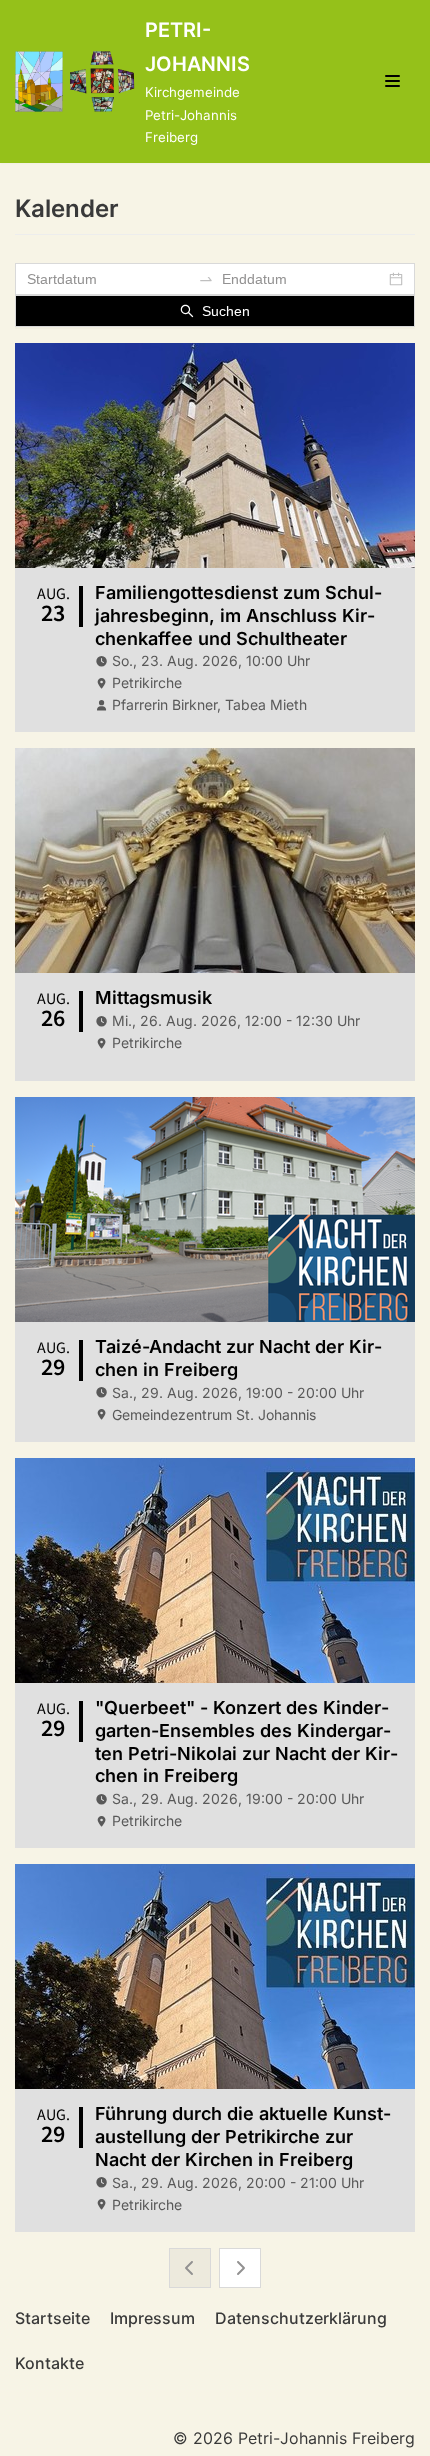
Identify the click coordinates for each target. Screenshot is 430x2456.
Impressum (152, 2318)
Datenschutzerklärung (301, 2318)
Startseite (52, 2318)
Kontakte (49, 2363)
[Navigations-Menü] (392, 81)
